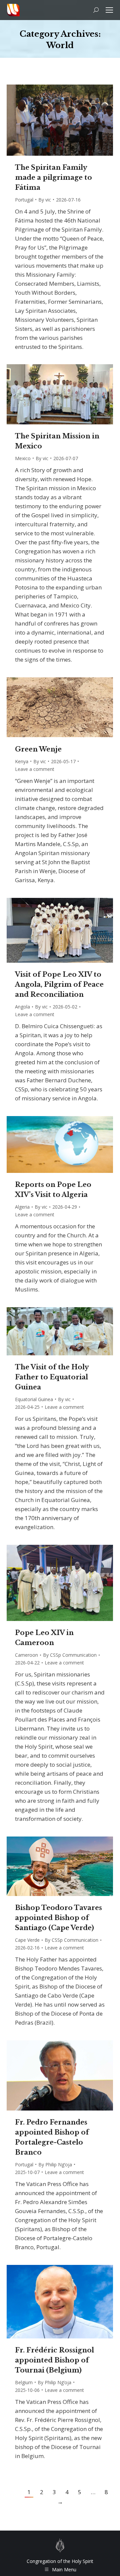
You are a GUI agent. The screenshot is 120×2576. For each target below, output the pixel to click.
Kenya (22, 761)
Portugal (24, 200)
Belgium (24, 2382)
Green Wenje (38, 749)
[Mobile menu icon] (109, 10)
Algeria (22, 1207)
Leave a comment (35, 769)
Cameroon (26, 1655)
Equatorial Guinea (34, 1399)
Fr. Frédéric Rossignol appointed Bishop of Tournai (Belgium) (54, 2360)
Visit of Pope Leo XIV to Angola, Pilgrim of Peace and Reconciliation (59, 984)
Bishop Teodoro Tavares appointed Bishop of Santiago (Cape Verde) (58, 1918)
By (45, 200)
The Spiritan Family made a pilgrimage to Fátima (53, 177)
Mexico (23, 458)
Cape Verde (27, 1940)
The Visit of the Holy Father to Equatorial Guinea (52, 1377)
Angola (22, 1007)
